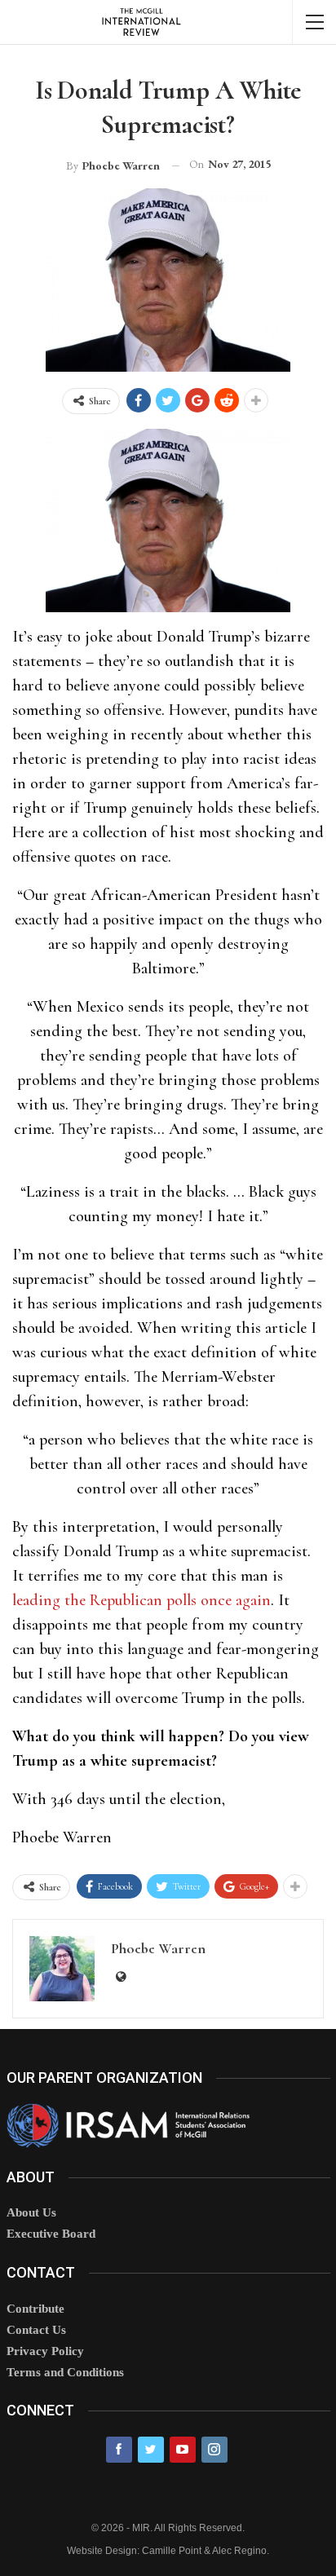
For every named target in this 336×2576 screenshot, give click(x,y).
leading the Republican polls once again (141, 1600)
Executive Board (51, 2234)
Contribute (35, 2309)
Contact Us (36, 2330)
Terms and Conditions (65, 2372)
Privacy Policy (45, 2351)
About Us (31, 2212)
